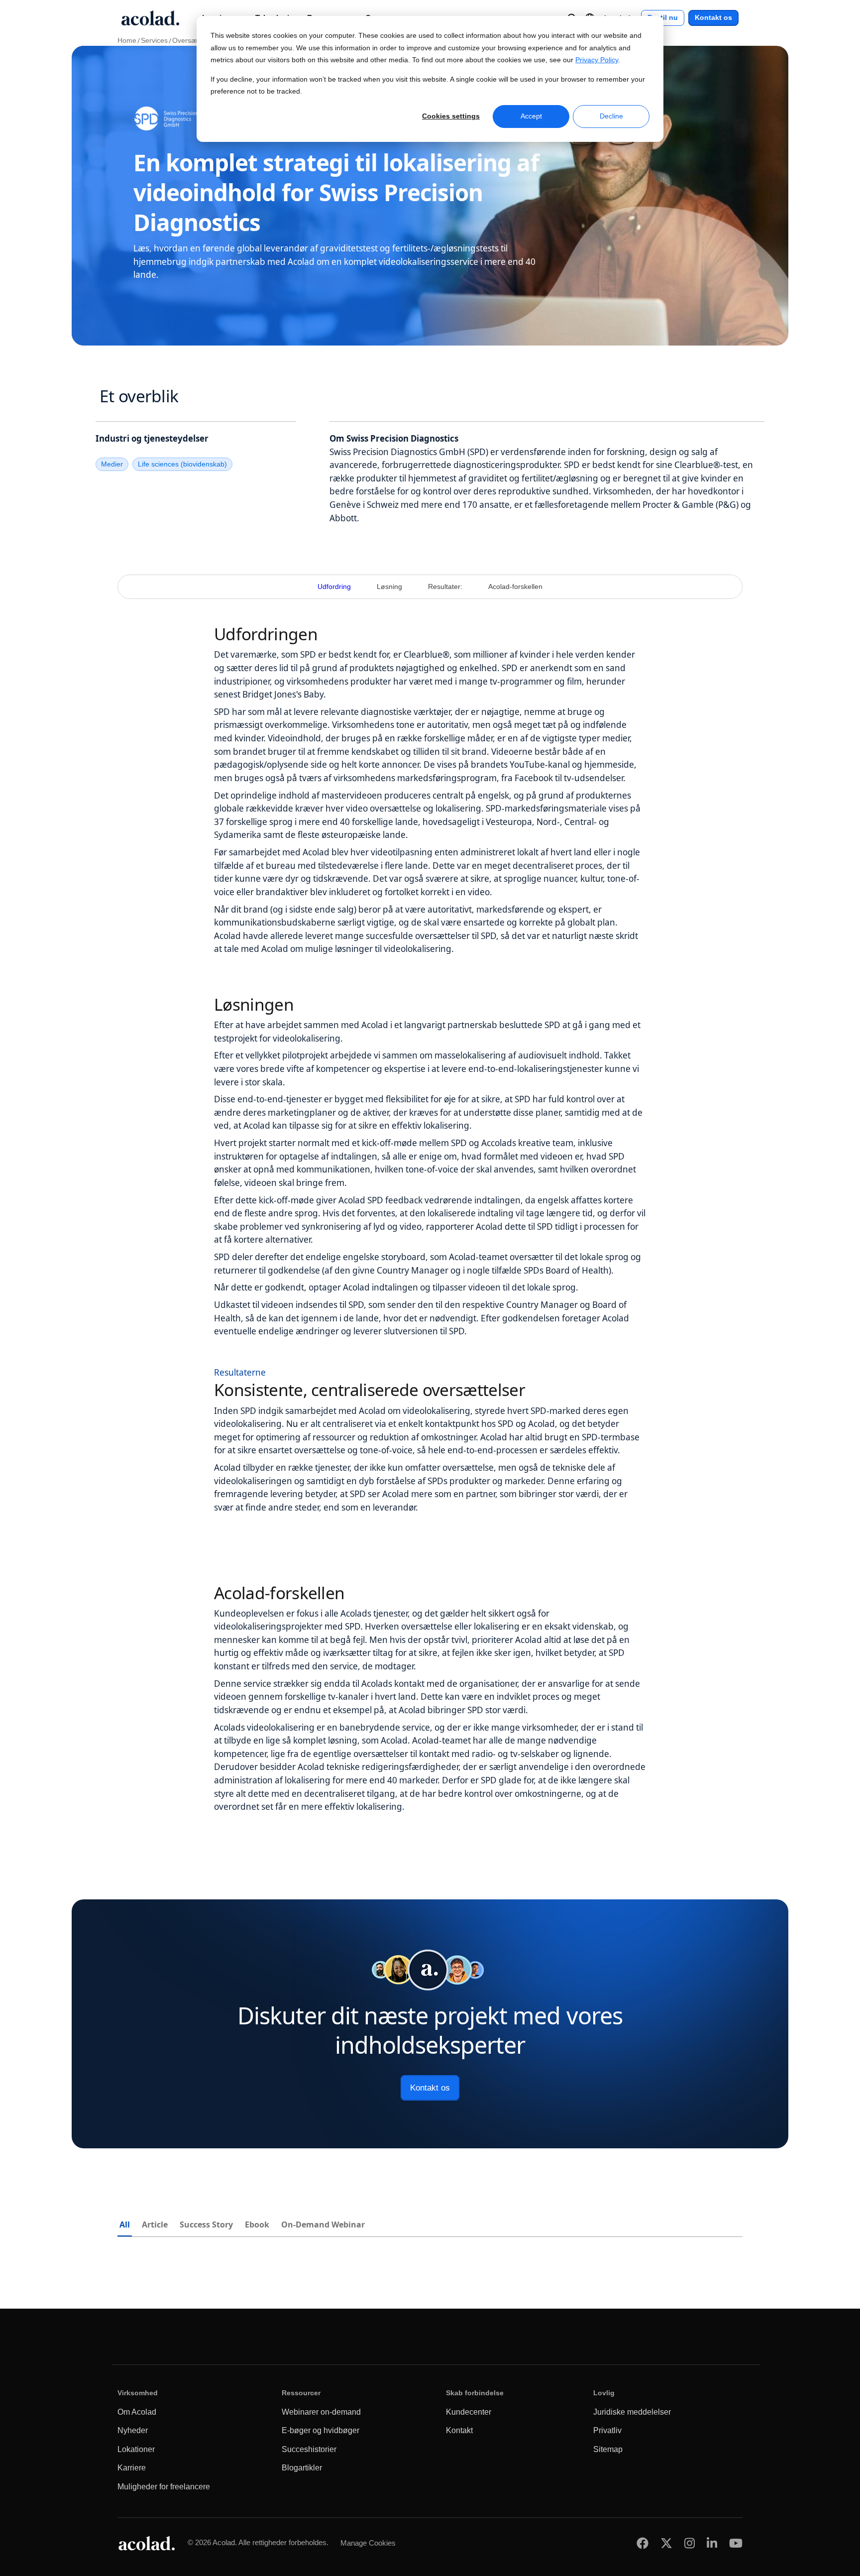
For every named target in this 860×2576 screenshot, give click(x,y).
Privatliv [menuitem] (607, 2430)
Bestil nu (663, 18)
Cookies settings (451, 116)
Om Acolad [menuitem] (137, 2412)
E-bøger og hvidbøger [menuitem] (321, 2430)
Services (154, 41)
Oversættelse (193, 41)
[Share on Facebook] (643, 2543)
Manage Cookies (368, 2543)
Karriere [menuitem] (132, 2468)
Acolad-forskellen (515, 587)
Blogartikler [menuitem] (302, 2468)
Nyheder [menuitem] (133, 2430)
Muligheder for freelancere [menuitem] (164, 2487)
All (125, 2225)
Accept (531, 116)
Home (127, 41)
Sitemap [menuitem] (608, 2449)
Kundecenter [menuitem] (469, 2412)
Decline (611, 116)
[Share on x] (666, 2543)
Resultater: (445, 587)
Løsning (389, 587)
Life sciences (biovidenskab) (182, 464)
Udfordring (334, 587)
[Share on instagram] (690, 2543)
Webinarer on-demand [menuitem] (321, 2412)
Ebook (257, 2225)
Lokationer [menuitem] (136, 2449)
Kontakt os (713, 18)
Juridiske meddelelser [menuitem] (632, 2412)
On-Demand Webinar (323, 2225)
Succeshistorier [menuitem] (309, 2449)
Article (155, 2225)
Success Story (206, 2225)
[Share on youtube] (736, 2543)
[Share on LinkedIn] (712, 2543)
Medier (112, 464)
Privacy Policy (597, 60)
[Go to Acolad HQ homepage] (150, 18)
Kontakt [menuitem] (459, 2430)
